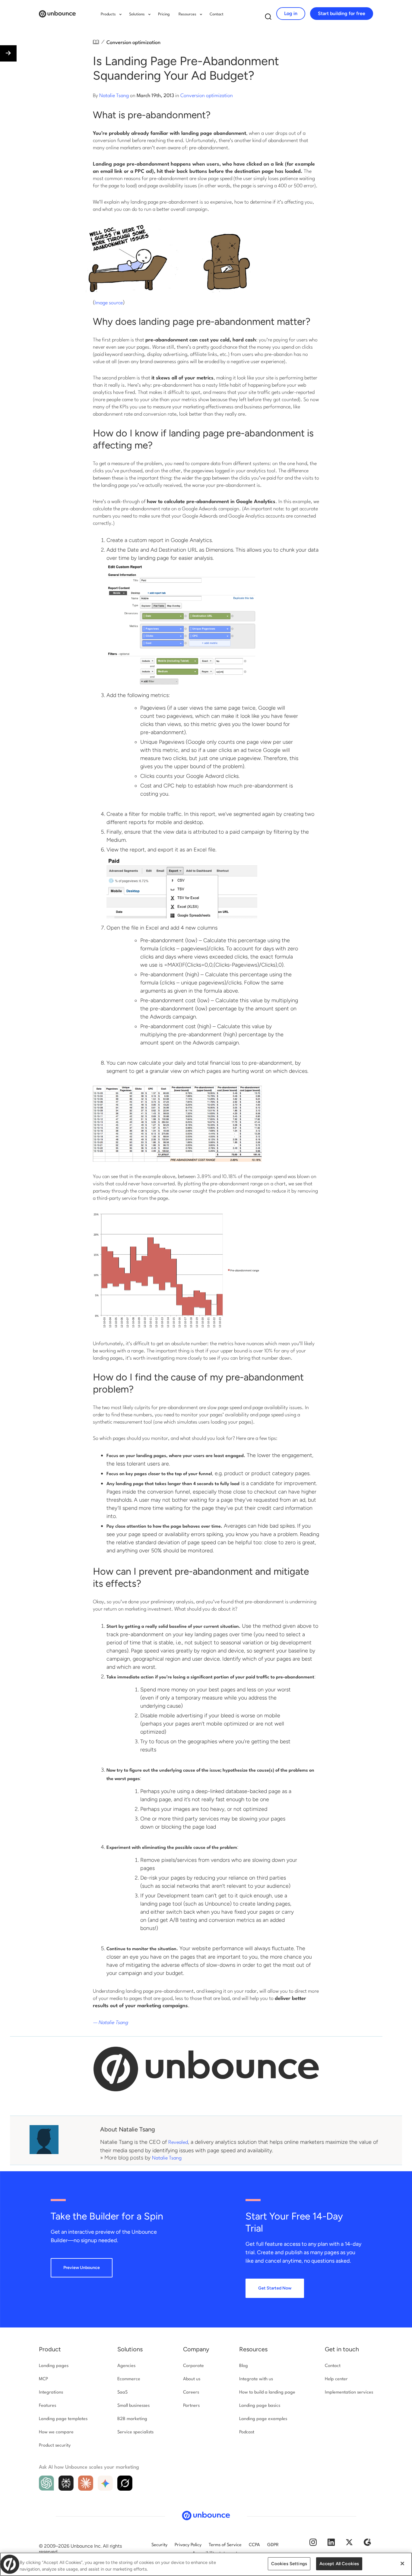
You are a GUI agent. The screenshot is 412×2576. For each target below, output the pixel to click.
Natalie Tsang (114, 96)
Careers (191, 2392)
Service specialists (135, 2432)
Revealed (178, 2142)
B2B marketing (132, 2419)
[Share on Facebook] (6, 2539)
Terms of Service (225, 2545)
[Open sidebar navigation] (8, 53)
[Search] (268, 18)
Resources (253, 2349)
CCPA (254, 2545)
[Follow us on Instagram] (313, 2544)
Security (159, 2545)
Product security (55, 2446)
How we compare (56, 2432)
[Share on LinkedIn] (6, 2552)
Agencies (126, 2366)
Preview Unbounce (82, 2268)
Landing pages (54, 2366)
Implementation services (349, 2392)
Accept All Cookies (339, 2564)
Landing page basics (260, 2406)
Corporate (193, 2366)
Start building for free (342, 13)
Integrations (51, 2392)
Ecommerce (129, 2379)
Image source (109, 303)
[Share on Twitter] (6, 2525)
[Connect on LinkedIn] (331, 2544)
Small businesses (133, 2406)
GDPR (273, 2545)
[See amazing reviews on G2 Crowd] (367, 2544)
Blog (244, 2366)
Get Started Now (275, 2288)
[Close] (402, 2564)
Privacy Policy (188, 2545)
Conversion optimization (133, 43)
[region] (206, 2564)
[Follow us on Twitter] (349, 2544)
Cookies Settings (289, 2564)
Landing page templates (63, 2419)
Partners (191, 2406)
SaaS (122, 2392)
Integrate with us (256, 2379)
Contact (217, 14)
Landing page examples (263, 2419)
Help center (336, 2379)
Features (48, 2406)
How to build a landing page (267, 2392)
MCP (43, 2379)
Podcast (247, 2432)
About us (192, 2379)
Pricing (164, 14)
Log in (291, 13)
